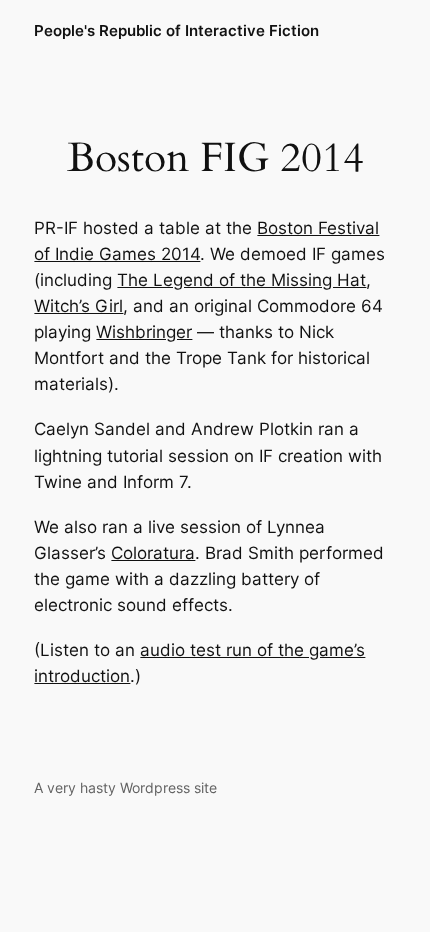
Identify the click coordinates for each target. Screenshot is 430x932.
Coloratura (153, 553)
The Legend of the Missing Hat (241, 280)
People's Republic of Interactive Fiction (176, 31)
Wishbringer (144, 332)
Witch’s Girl (78, 306)
